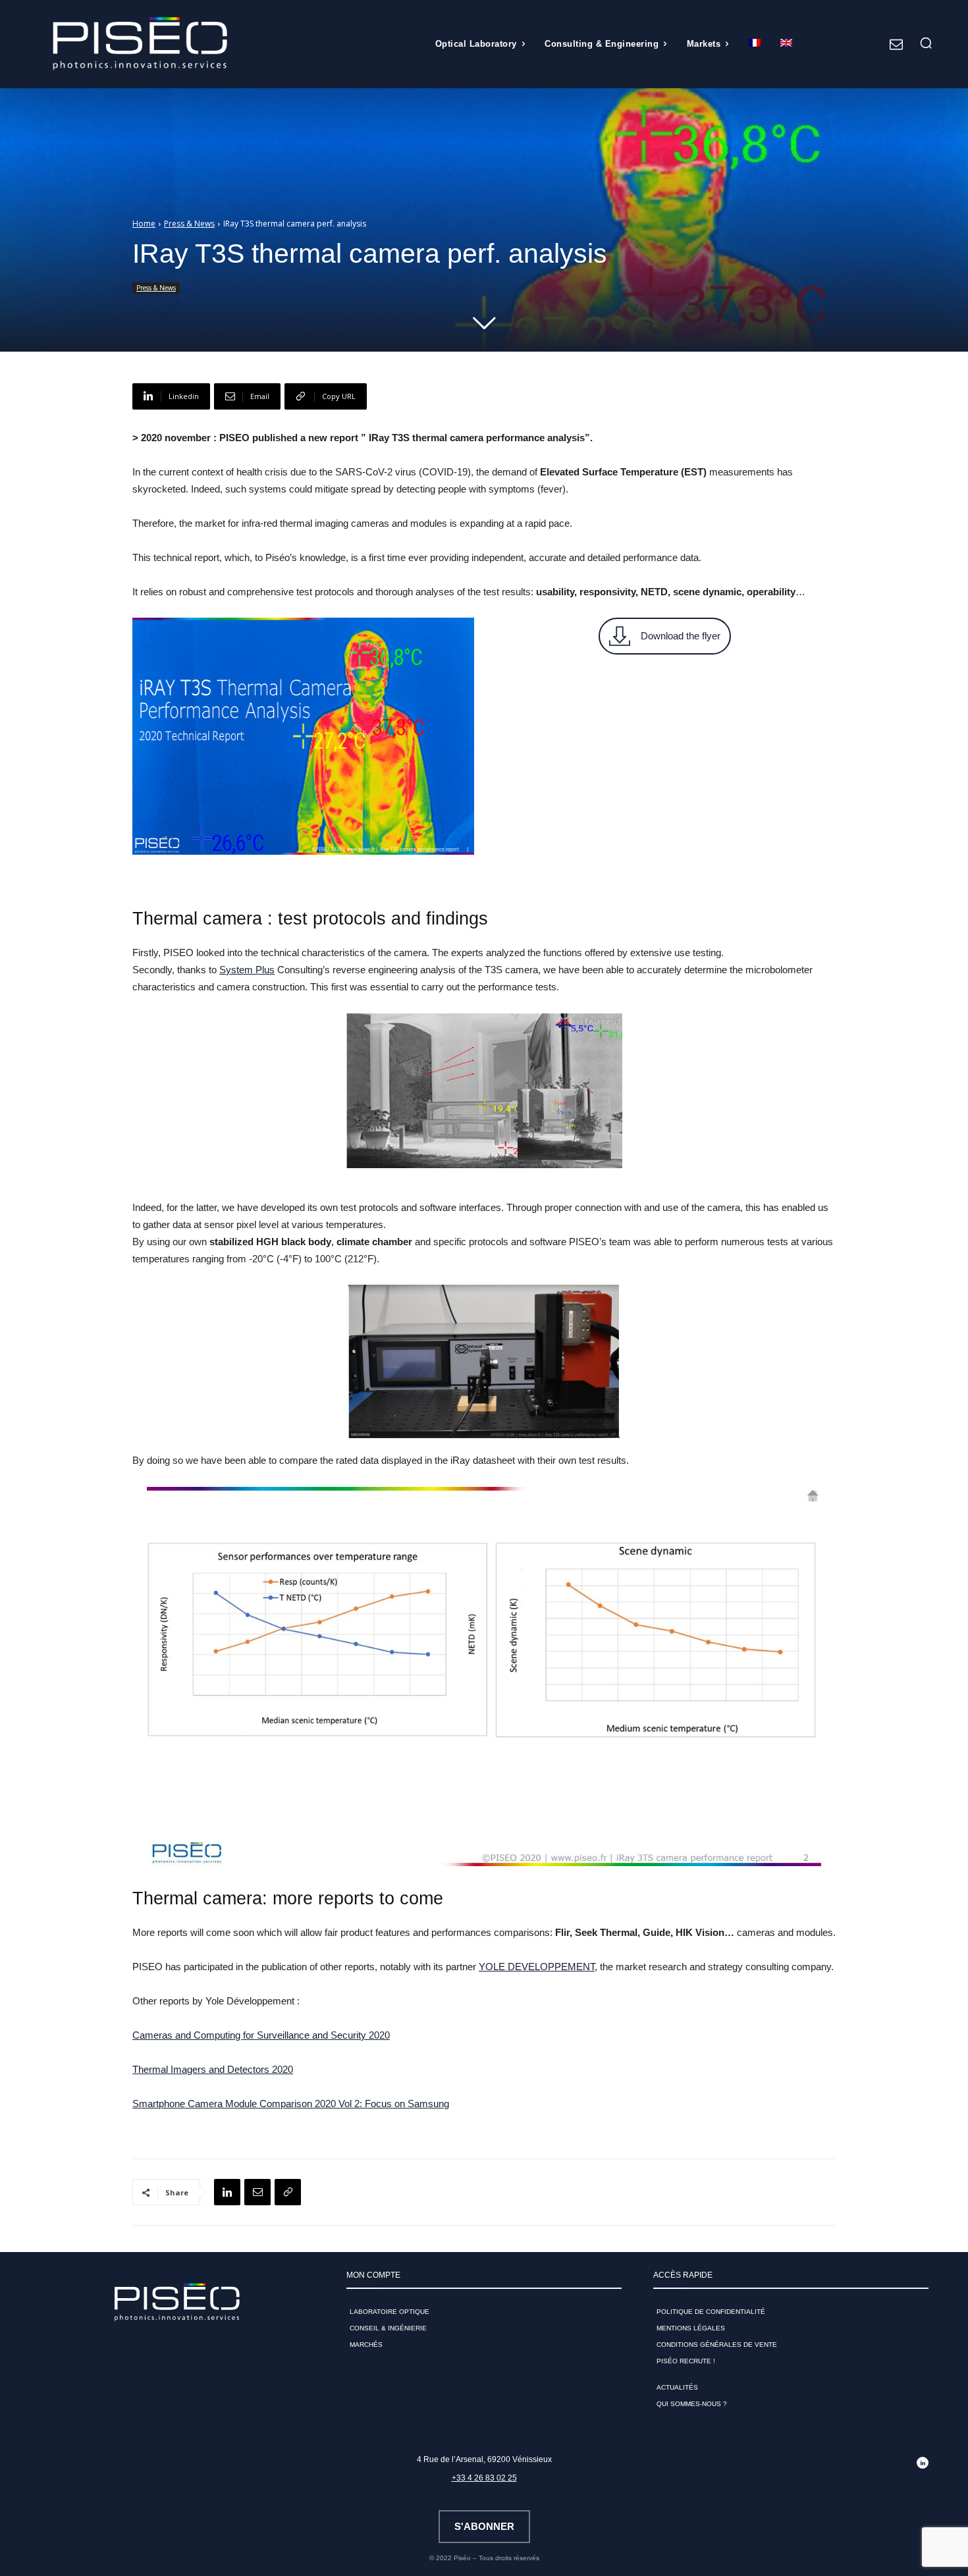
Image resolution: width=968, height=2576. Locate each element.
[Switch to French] (755, 44)
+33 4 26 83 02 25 (484, 2478)
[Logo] (140, 44)
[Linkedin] (227, 2192)
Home (144, 224)
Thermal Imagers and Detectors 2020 (213, 2069)
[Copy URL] (288, 2192)
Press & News (189, 224)
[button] (926, 43)
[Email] (257, 2192)
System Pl (242, 970)
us (269, 970)
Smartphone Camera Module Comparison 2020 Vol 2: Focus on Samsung (291, 2104)
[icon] (896, 45)
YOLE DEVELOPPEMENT (537, 1967)
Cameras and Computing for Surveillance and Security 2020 (261, 2035)
